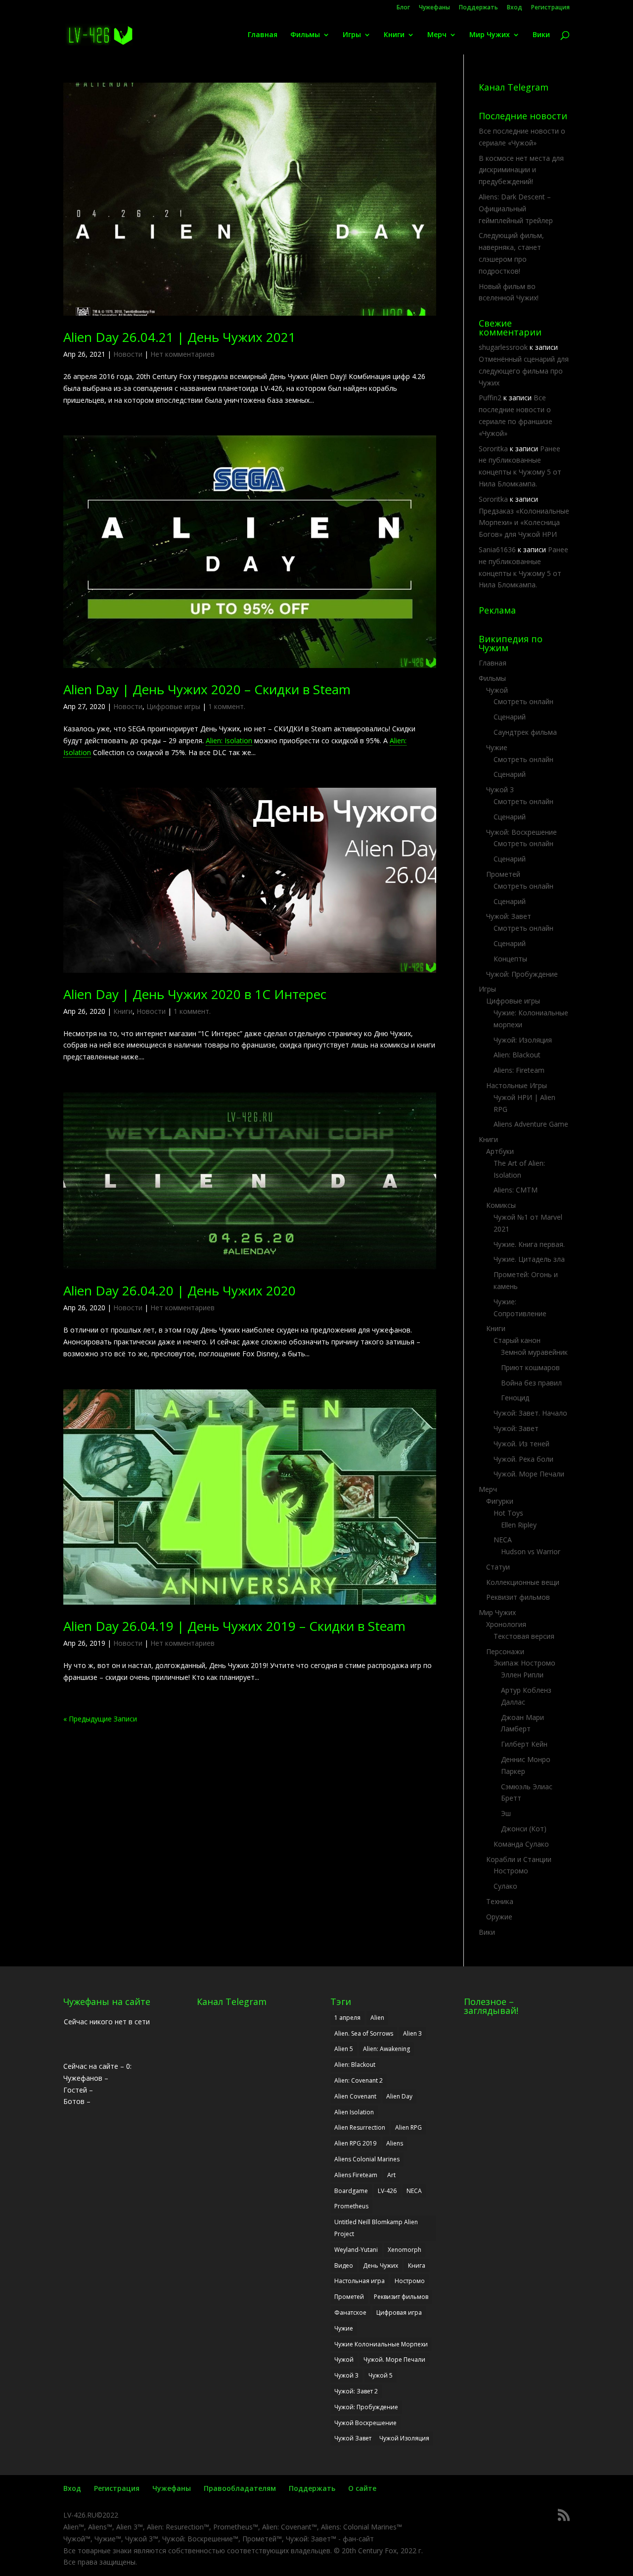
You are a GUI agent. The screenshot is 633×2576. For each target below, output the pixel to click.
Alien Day (399, 2096)
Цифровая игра (399, 2313)
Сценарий (510, 717)
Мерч (437, 35)
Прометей (503, 874)
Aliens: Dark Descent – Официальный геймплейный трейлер (516, 209)
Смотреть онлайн (523, 701)
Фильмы (305, 35)
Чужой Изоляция (404, 2438)
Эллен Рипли (522, 1675)
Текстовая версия (524, 1636)
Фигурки (500, 1501)
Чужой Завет (353, 2438)
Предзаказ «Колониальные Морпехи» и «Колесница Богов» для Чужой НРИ (524, 523)
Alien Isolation (354, 2112)
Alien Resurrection (360, 2127)
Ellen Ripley (519, 1525)
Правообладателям (240, 2488)
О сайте (362, 2488)
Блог (403, 8)
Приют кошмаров (530, 1367)
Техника (500, 1901)
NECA (503, 1540)
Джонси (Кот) (524, 1829)
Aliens (395, 2143)
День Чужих (381, 2266)
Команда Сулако (521, 1844)
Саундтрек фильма (525, 732)
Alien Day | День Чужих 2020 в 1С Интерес (195, 994)
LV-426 (387, 2191)
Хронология (506, 1624)
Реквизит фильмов (518, 1597)
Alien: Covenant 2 (359, 2080)
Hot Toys (508, 1513)
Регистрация (550, 8)
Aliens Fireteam (356, 2175)
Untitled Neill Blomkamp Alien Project (376, 2228)
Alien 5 (344, 2049)
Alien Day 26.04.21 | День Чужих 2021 (180, 337)
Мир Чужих (490, 35)
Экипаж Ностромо (524, 1663)
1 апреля (347, 2018)
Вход (515, 8)
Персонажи (505, 1651)
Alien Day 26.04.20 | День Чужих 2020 (180, 1290)
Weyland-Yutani (356, 2250)
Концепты (510, 959)
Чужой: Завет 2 (356, 2391)
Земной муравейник (534, 1352)
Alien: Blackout (517, 1055)
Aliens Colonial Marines (367, 2159)
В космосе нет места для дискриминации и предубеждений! (521, 170)
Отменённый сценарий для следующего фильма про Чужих (524, 371)
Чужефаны (434, 8)
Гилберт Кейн (524, 1744)
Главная (263, 35)
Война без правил (531, 1383)
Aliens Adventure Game (531, 1124)
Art (391, 2175)
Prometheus (351, 2206)
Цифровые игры (173, 706)
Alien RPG (408, 2127)
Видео (344, 2266)
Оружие (499, 1917)
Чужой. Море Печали (529, 1474)
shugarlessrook (503, 347)
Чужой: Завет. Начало (530, 1413)
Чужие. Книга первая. (529, 1244)
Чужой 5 (381, 2375)
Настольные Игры (517, 1085)
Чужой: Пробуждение (522, 974)
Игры (352, 35)
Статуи (498, 1567)
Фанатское (350, 2313)
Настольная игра (360, 2281)
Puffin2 (490, 398)
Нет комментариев (182, 354)
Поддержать (478, 8)
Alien (377, 2018)
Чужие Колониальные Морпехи (381, 2344)
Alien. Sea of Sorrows (364, 2033)
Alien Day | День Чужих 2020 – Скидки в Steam (207, 689)
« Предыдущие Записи (100, 1719)
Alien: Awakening (386, 2049)
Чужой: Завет (509, 916)
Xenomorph (405, 2250)
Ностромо (511, 1871)
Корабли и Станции (519, 1859)
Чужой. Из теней (521, 1444)
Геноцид (515, 1398)
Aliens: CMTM (516, 1190)
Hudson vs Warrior (531, 1551)
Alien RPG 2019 (355, 2143)
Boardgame (351, 2191)
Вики (541, 35)
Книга (417, 2266)
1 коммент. (227, 706)
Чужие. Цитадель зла (529, 1259)
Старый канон (517, 1340)
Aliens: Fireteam (519, 1070)
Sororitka (493, 449)
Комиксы (501, 1205)
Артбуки (500, 1151)
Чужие (497, 747)
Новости (128, 354)
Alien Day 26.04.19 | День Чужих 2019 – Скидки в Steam (234, 1626)
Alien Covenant (355, 2096)
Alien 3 (412, 2033)
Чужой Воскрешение (365, 2423)
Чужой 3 (500, 789)
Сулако (505, 1886)
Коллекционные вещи (523, 1582)
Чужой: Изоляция (523, 1040)
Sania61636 (497, 549)
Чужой (497, 690)
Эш (506, 1813)
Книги (394, 35)
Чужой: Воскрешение (521, 832)
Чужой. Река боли (523, 1459)
